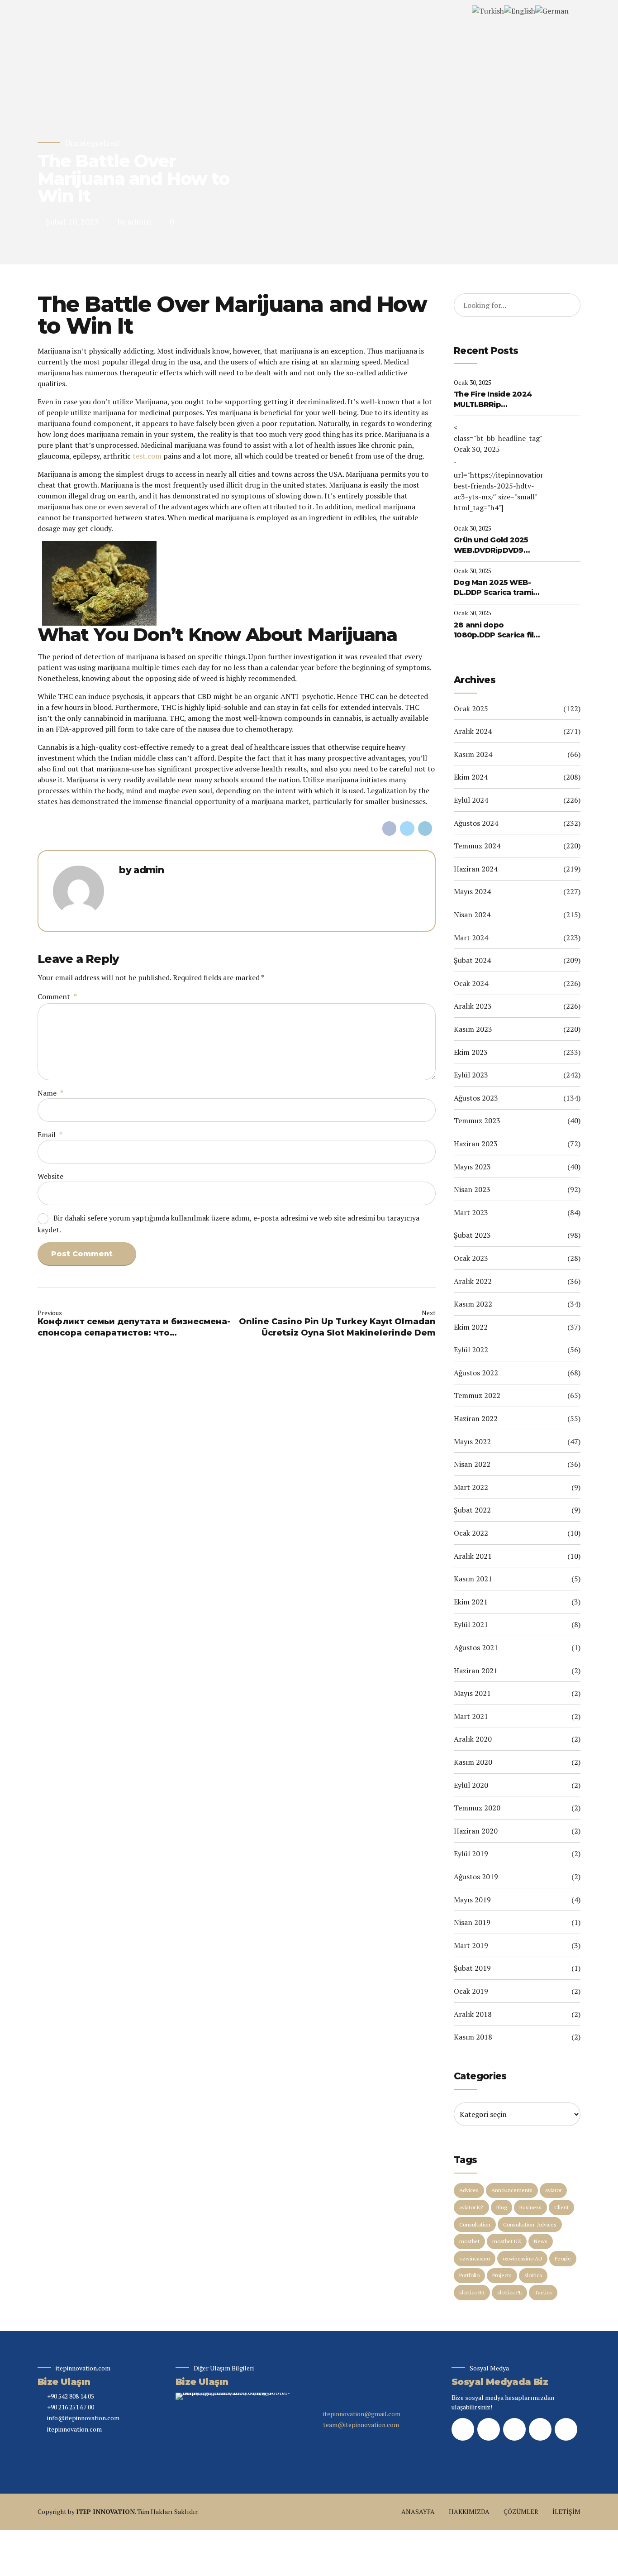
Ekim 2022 (471, 1327)
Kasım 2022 (473, 1304)
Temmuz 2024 (477, 846)
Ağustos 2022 (476, 1373)
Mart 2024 (471, 938)
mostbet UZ (507, 2241)
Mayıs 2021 (472, 1693)
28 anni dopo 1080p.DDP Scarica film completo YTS (497, 631)
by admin (134, 221)
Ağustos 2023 (476, 1098)
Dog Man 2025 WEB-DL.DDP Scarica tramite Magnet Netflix (498, 588)
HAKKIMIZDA (469, 2511)
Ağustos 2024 (476, 823)
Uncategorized (92, 143)
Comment (57, 996)
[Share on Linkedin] (425, 828)
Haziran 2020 (476, 1831)
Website (50, 1176)
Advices (469, 2190)
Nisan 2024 (472, 915)
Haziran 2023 (476, 1144)
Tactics (543, 2292)
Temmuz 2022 (477, 1395)
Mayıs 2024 (472, 891)
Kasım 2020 (473, 1762)
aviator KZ (471, 2207)
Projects (502, 2275)
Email (50, 1135)
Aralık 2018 (473, 2014)
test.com (147, 456)
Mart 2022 (471, 1487)
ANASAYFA (418, 2511)
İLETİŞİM (566, 2511)
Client (561, 2207)
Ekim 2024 (471, 777)
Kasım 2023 (473, 1029)
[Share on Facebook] (390, 828)
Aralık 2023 (473, 1006)
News (541, 2241)
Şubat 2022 (472, 1510)
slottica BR (472, 2292)
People (563, 2258)
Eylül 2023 (471, 1075)
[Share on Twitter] (407, 828)
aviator (553, 2190)
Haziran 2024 (476, 869)
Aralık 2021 (473, 1556)
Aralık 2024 (473, 731)
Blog (502, 2207)
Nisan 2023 (472, 1189)
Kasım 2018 (473, 2037)
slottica (533, 2275)
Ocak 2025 (471, 709)
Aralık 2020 (473, 1739)
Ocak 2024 (471, 983)
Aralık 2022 (473, 1281)
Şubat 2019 (472, 1968)
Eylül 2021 (471, 1624)
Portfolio (469, 2275)
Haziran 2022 (476, 1418)
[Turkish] (488, 10)
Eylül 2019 (471, 1853)
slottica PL (509, 2292)
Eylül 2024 (471, 800)
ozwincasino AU (522, 2258)
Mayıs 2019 (472, 1900)
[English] (520, 10)
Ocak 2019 (471, 1991)
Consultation (475, 2224)
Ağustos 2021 (476, 1647)
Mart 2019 (471, 1945)
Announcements (512, 2190)
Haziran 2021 (476, 1671)
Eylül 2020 (471, 1785)
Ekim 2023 (471, 1052)
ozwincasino (475, 2258)
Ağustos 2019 (476, 1877)
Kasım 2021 (473, 1579)
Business (530, 2207)
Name (50, 1093)
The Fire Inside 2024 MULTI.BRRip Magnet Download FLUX (493, 400)
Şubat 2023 (472, 1235)
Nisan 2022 (472, 1464)
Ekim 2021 (471, 1602)
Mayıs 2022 (472, 1441)
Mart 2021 (471, 1716)
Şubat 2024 (472, 960)
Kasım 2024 (473, 754)
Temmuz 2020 (477, 1808)
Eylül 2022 (471, 1350)
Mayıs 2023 (472, 1167)
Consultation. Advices (530, 2224)
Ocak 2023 (471, 1258)
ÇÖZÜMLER (521, 2511)
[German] (552, 10)
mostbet (469, 2241)
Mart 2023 (471, 1212)
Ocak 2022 (471, 1533)
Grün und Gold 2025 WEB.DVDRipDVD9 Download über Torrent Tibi (491, 546)
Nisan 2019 (472, 1922)
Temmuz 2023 (477, 1120)
